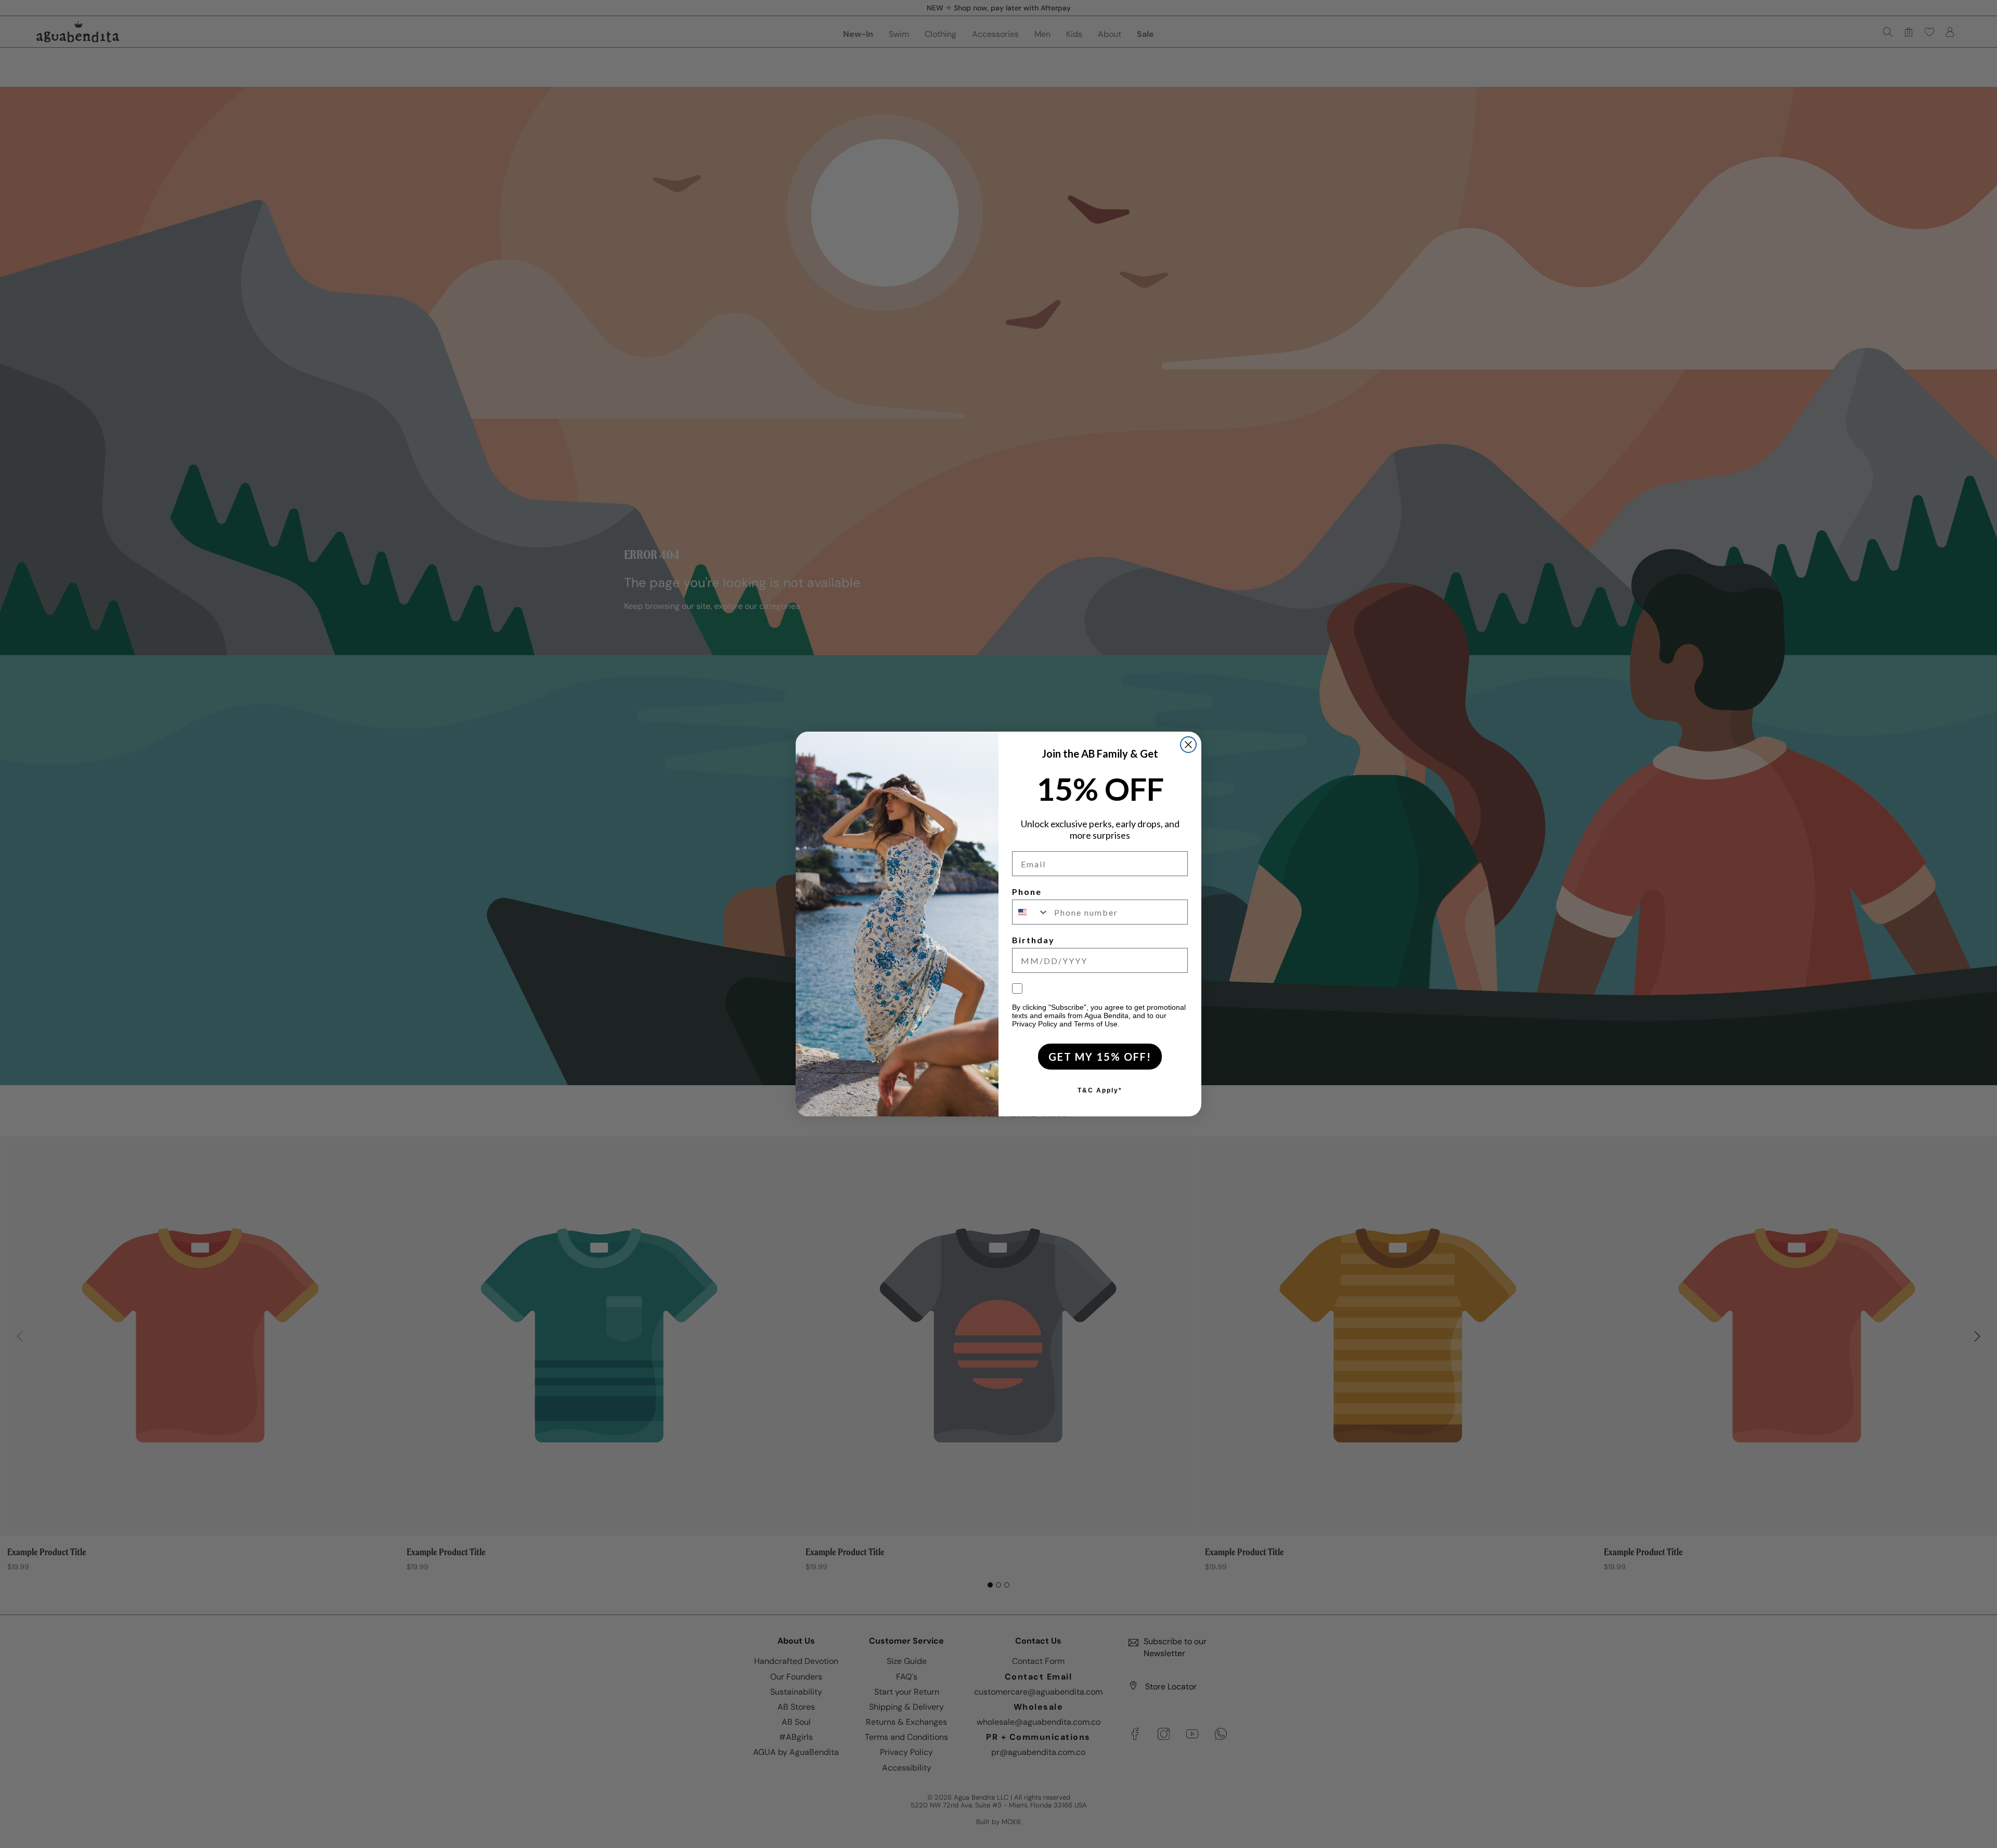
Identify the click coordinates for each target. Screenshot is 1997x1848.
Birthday (1033, 940)
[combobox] (1031, 912)
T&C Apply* (1100, 1090)
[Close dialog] (1188, 745)
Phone (1027, 892)
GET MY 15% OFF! (1100, 1057)
